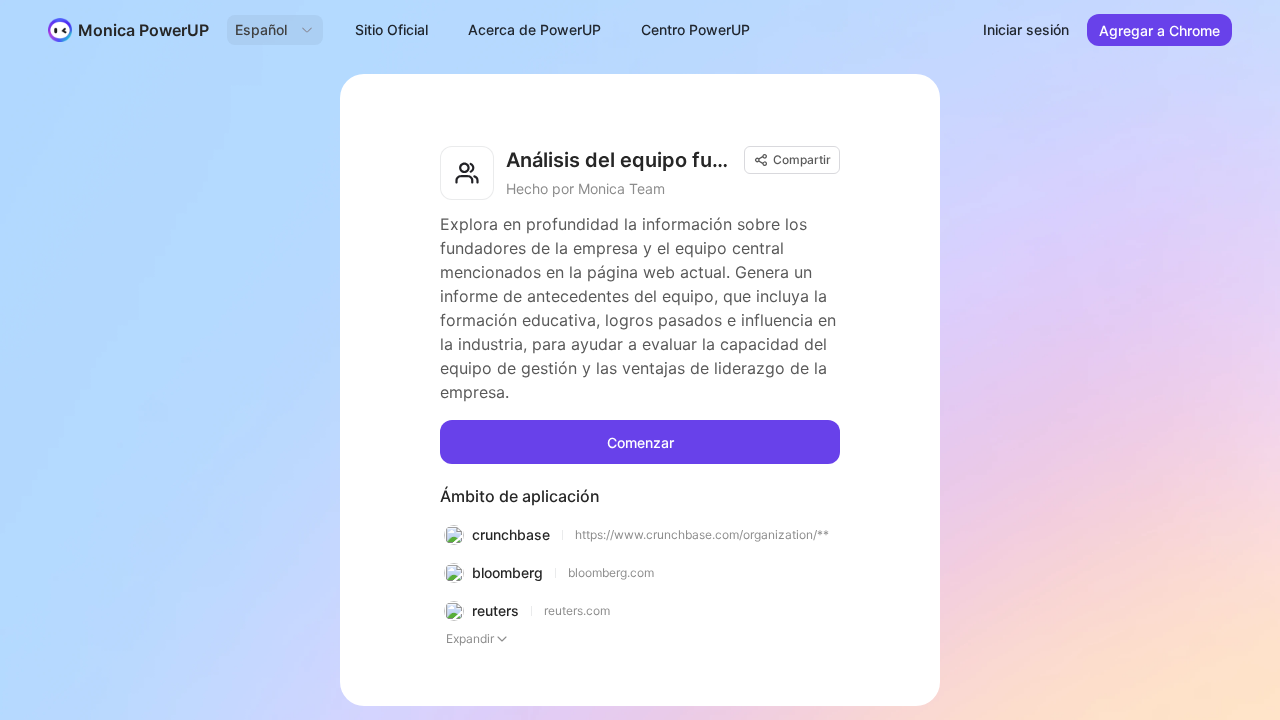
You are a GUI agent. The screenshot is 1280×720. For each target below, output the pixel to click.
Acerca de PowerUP (534, 29)
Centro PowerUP (695, 29)
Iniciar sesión (1026, 29)
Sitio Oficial (391, 29)
